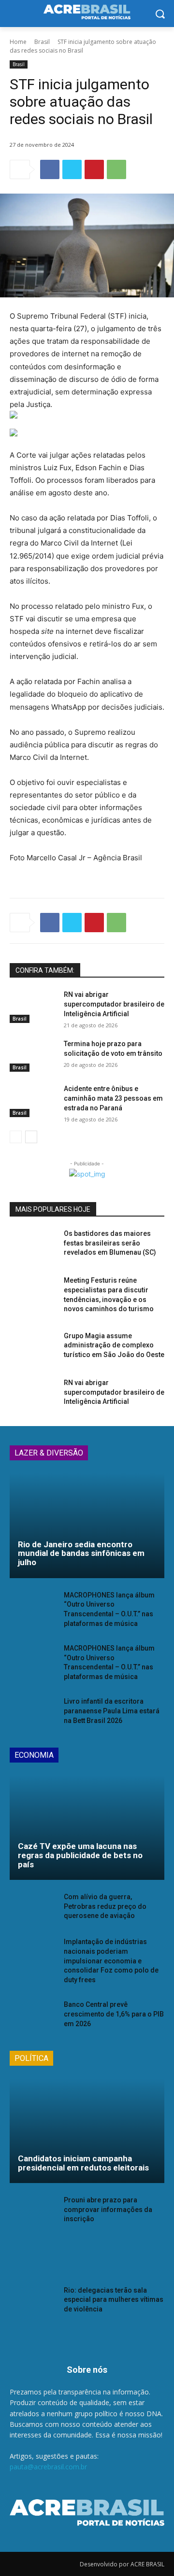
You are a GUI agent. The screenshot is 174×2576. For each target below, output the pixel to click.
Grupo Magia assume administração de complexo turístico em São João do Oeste (114, 1345)
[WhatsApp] (116, 169)
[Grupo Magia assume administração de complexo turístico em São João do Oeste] (33, 1348)
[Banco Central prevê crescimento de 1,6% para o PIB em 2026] (33, 2016)
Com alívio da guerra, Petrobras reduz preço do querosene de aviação (105, 1906)
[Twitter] (72, 169)
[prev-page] (16, 1137)
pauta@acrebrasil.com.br (48, 2467)
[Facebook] (50, 169)
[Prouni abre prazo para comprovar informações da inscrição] (33, 2212)
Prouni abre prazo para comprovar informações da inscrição (108, 2209)
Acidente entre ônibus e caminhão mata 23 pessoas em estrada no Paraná (113, 1098)
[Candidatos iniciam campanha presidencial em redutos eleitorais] (87, 2131)
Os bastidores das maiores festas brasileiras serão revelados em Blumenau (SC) (110, 1243)
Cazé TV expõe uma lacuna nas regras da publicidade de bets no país (80, 1855)
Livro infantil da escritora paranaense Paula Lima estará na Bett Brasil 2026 (112, 1711)
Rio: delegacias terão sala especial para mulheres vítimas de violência (114, 2300)
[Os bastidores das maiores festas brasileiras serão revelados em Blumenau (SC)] (33, 1245)
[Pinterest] (94, 169)
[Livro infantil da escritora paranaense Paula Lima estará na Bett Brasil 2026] (33, 1713)
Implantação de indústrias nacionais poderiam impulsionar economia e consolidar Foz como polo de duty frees (111, 1960)
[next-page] (31, 1137)
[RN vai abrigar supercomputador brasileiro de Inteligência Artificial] (33, 1006)
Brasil (42, 42)
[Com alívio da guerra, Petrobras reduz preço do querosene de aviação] (33, 1909)
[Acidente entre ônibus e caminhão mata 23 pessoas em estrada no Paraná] (33, 1100)
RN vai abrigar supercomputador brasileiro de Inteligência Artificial (114, 1004)
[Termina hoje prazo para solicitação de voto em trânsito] (33, 1056)
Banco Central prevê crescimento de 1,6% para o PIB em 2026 (114, 2014)
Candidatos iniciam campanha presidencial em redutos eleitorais (83, 2163)
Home (18, 42)
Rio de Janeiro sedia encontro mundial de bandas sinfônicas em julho (81, 1553)
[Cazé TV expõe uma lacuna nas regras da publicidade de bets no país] (87, 1828)
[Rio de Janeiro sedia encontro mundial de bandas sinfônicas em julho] (87, 1526)
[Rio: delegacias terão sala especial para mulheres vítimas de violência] (33, 2302)
